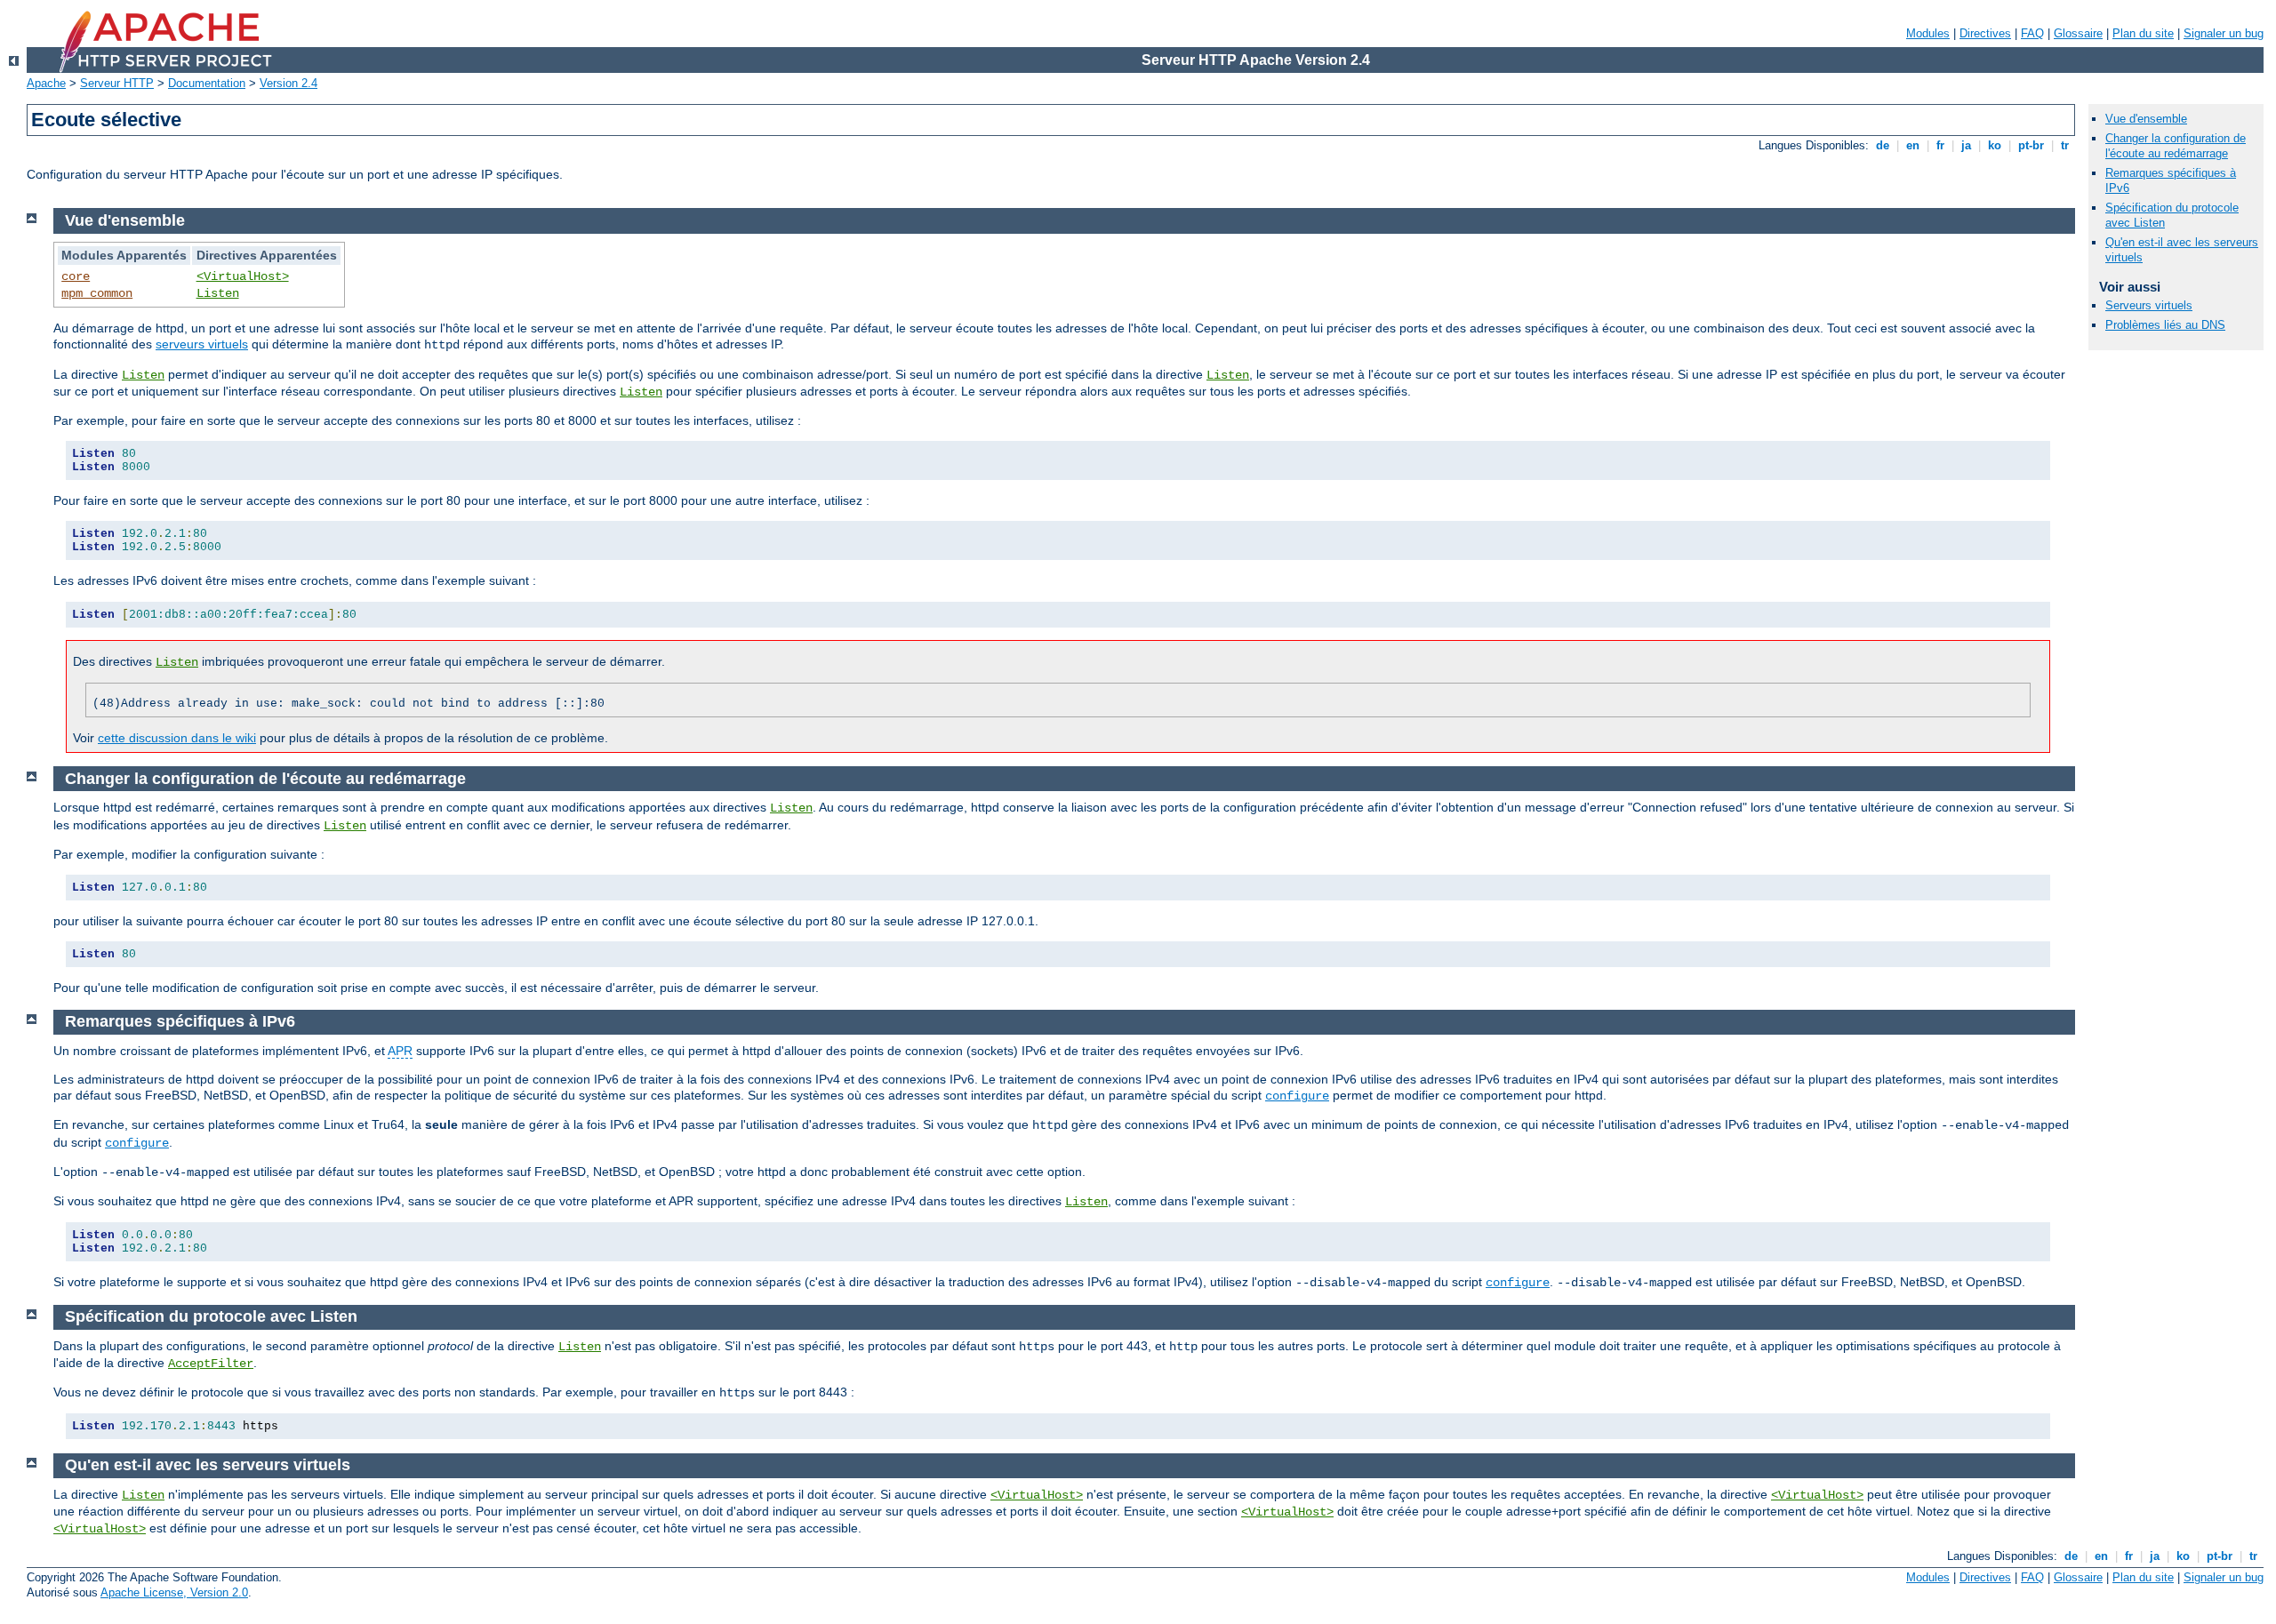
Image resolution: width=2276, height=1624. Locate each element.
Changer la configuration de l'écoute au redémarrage (2176, 146)
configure (1297, 1096)
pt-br (2031, 145)
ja (1966, 145)
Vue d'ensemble (2146, 119)
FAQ (2032, 33)
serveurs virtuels (202, 344)
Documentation (207, 83)
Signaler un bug (2224, 33)
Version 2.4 (289, 83)
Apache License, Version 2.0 (174, 1592)
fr (1940, 145)
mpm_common (97, 293)
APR (400, 1051)
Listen (218, 293)
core (76, 276)
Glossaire (2078, 33)
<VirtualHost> (243, 276)
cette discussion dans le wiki (177, 738)
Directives (1985, 33)
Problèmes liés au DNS (2165, 325)
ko (1995, 145)
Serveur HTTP (117, 83)
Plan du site (2143, 33)
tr (2065, 145)
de (1883, 145)
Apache (46, 83)
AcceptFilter (211, 1364)
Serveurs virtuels (2149, 305)
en (1913, 145)
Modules (1928, 33)
